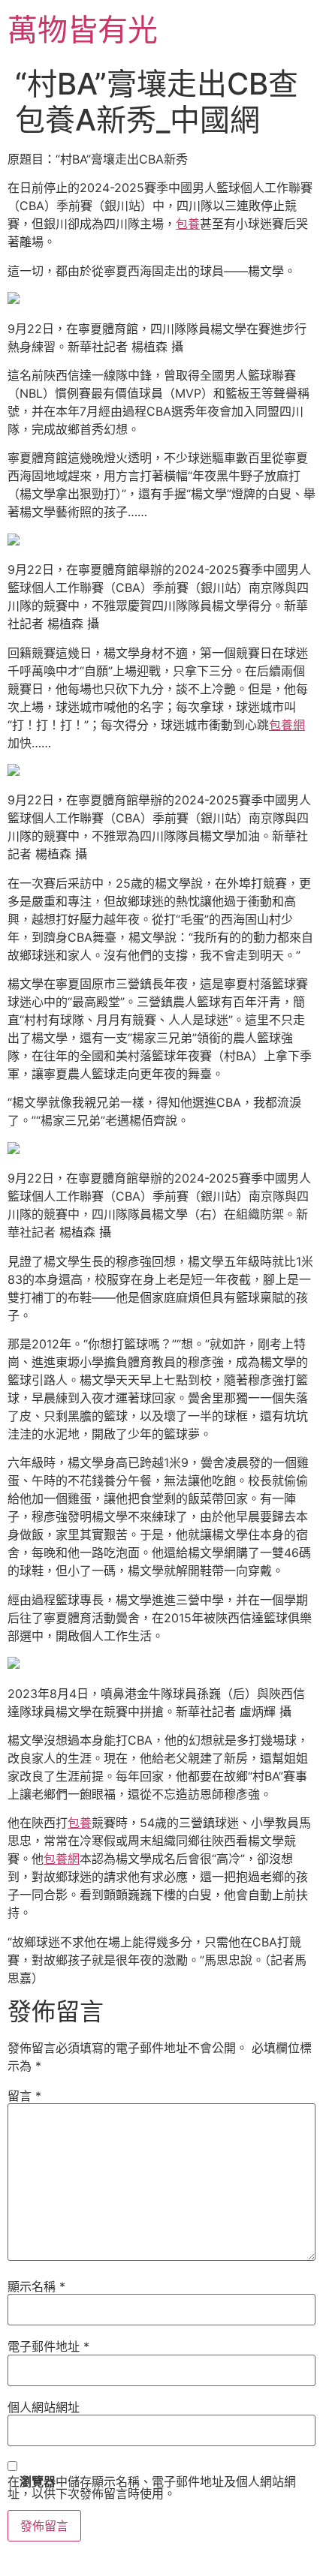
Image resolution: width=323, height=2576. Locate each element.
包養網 (287, 725)
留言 (24, 2096)
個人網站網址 (44, 2407)
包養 (188, 224)
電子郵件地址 (48, 2346)
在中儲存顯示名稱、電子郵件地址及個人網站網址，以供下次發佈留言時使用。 (152, 2487)
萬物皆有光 (83, 30)
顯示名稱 (36, 2286)
